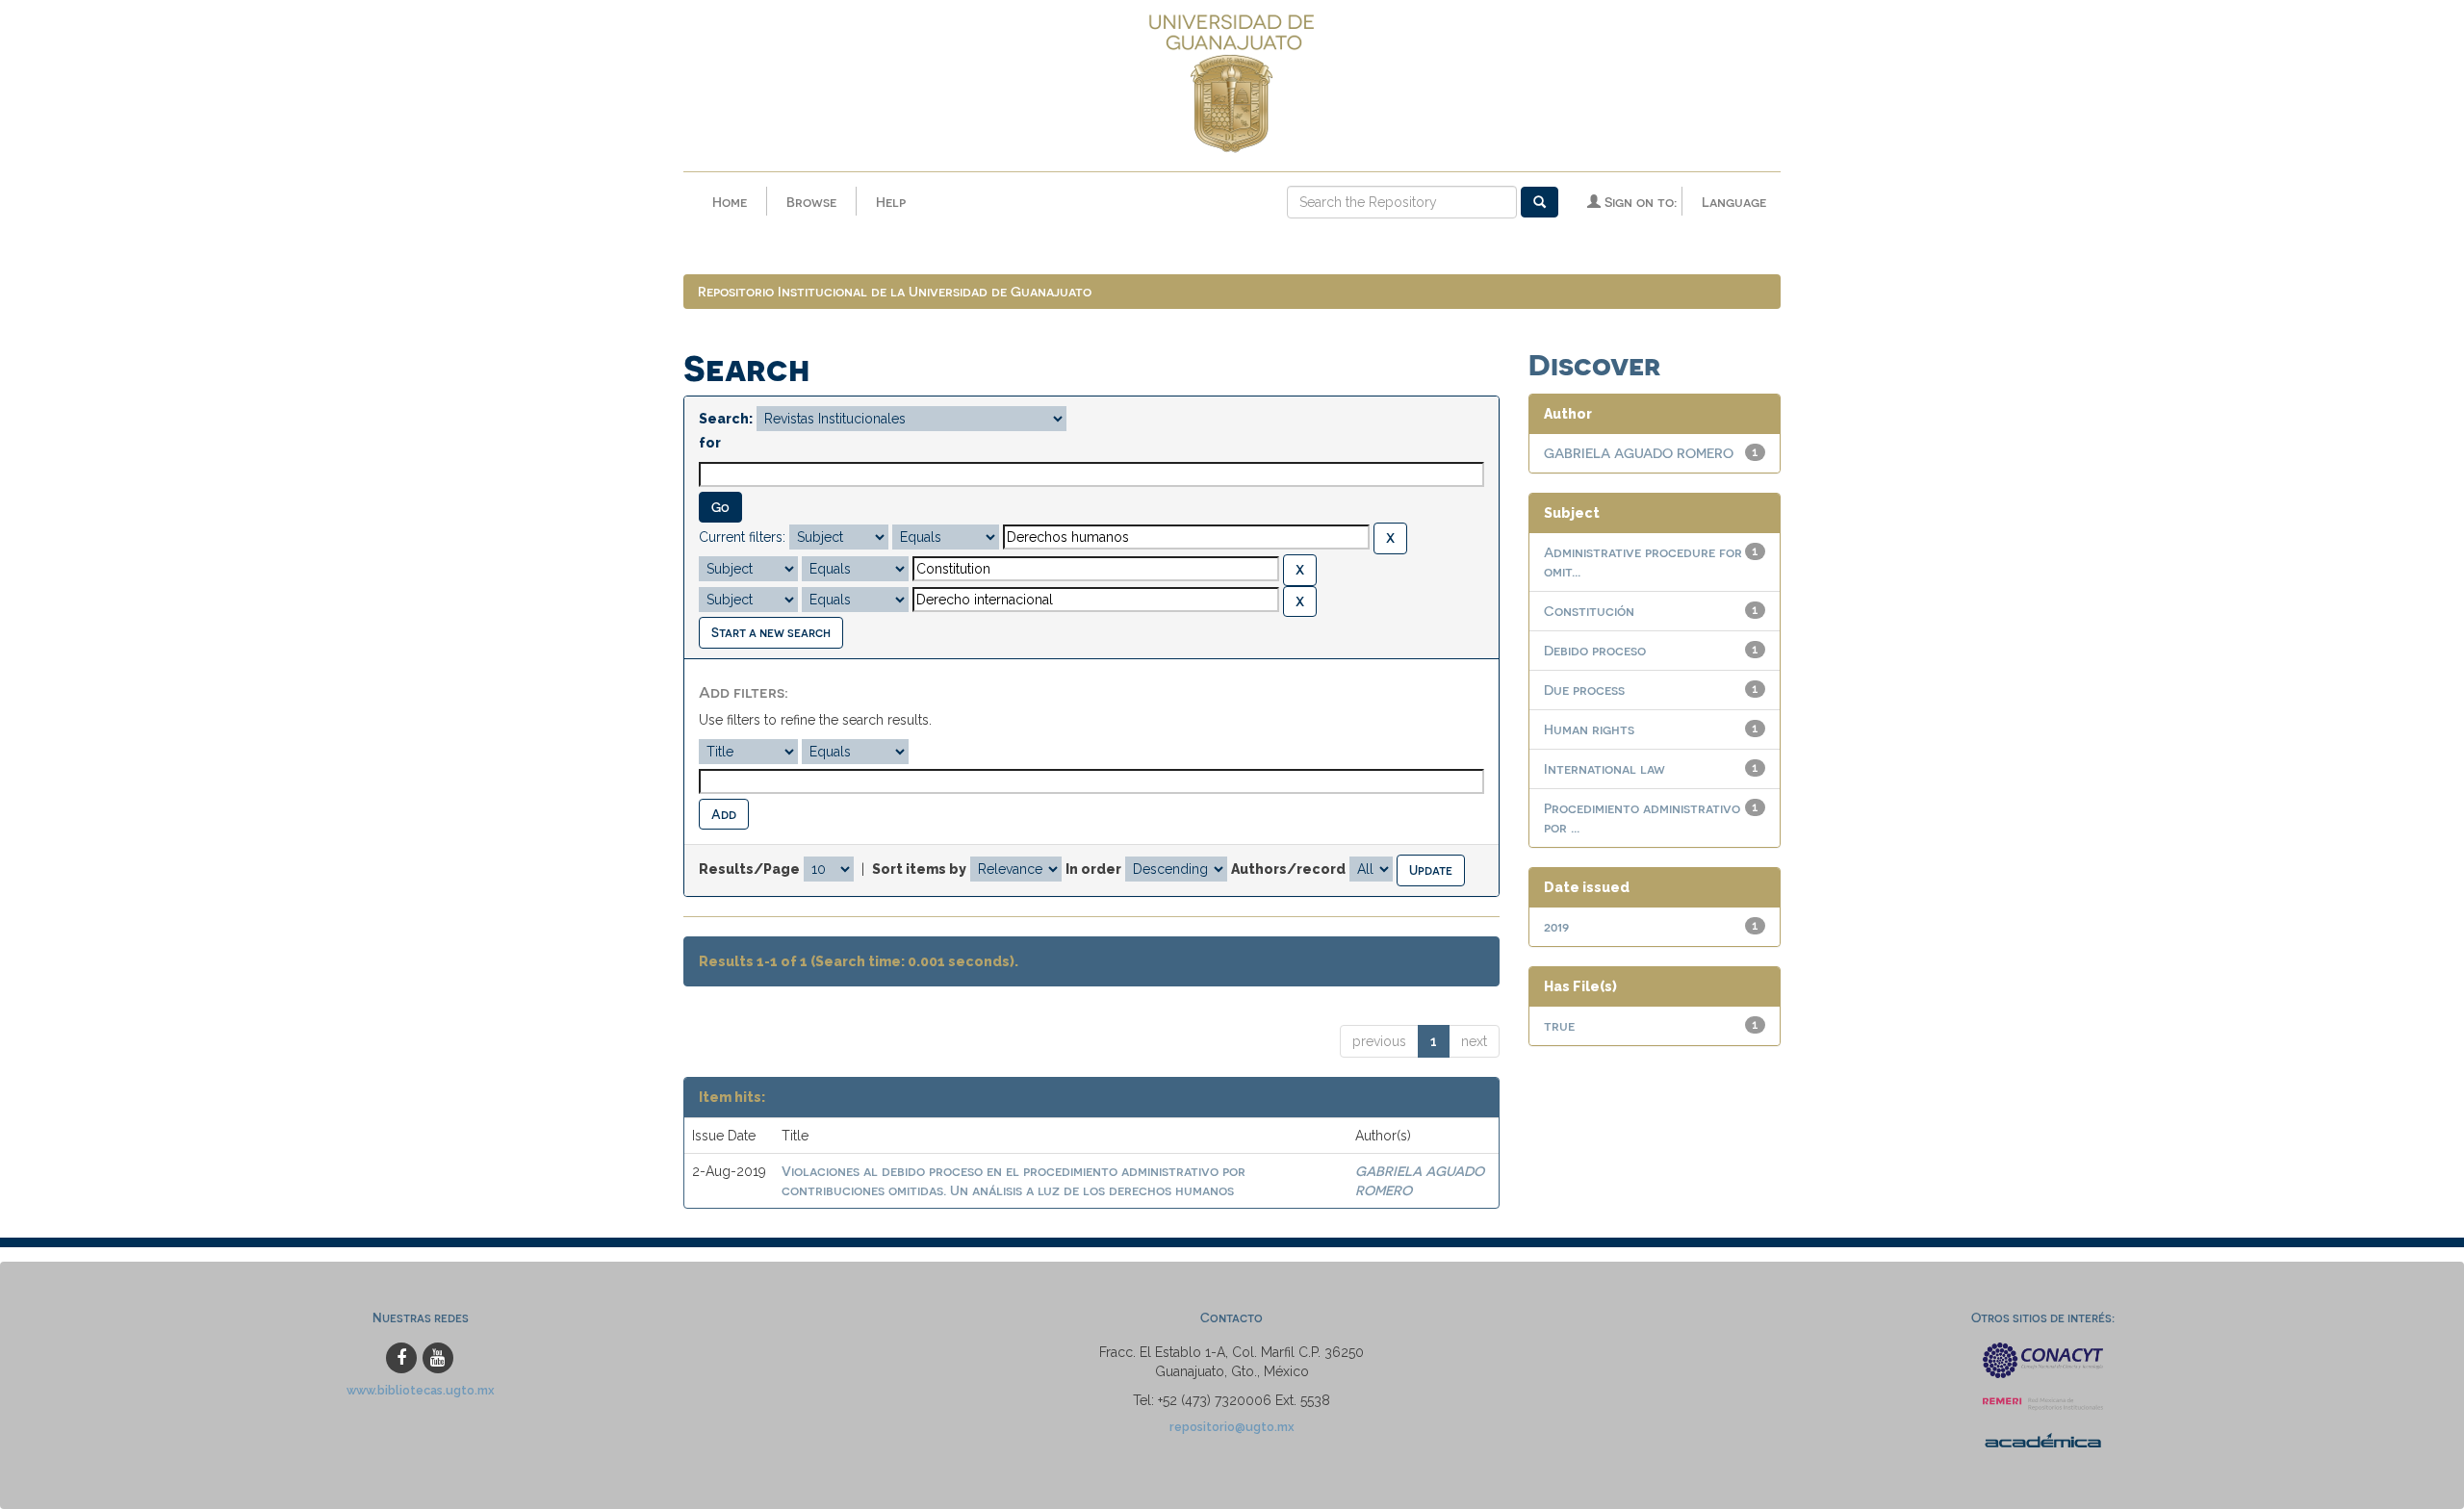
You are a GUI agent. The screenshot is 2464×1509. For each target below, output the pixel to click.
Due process (1584, 690)
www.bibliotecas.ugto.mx (421, 1390)
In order (1093, 869)
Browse (811, 202)
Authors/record (1288, 869)
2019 (1556, 926)
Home (730, 202)
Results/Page (749, 869)
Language (1734, 202)
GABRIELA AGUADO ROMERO (1639, 453)
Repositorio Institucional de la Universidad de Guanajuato (895, 291)
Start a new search (771, 632)
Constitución (1589, 611)
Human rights (1589, 729)
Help (891, 202)
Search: (726, 419)
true (1559, 1025)
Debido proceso (1595, 650)
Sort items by (919, 869)
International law (1604, 768)
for (710, 443)
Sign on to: (1639, 202)
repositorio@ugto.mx (1232, 1427)
